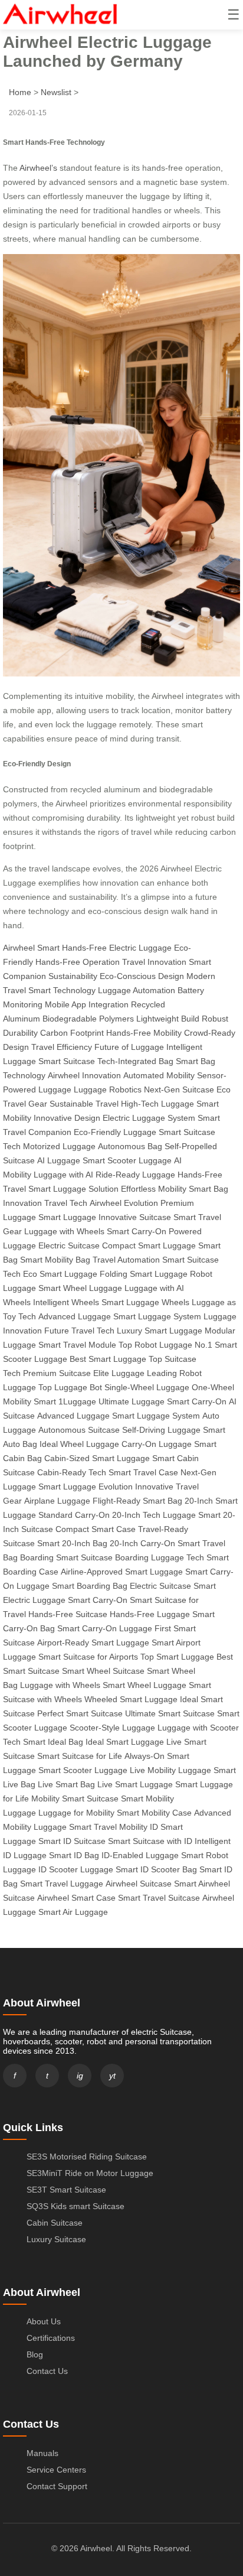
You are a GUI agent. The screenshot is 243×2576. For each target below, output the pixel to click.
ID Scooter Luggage (76, 1869)
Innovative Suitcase (135, 1217)
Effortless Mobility (154, 1189)
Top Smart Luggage (177, 1657)
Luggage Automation (137, 990)
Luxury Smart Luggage (160, 1331)
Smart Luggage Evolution (86, 1487)
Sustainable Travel (84, 1104)
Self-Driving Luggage (161, 1430)
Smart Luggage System (157, 1316)
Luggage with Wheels (64, 1231)
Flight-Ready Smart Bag (137, 1501)
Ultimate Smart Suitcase (170, 1713)
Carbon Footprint (72, 1033)
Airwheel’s (38, 168)
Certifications (51, 2338)
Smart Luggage (67, 1217)
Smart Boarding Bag (90, 1586)
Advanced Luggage (75, 1316)
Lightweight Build (168, 1019)
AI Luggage (59, 1160)
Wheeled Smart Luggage (131, 1699)
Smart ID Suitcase (72, 1841)
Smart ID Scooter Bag (156, 1869)
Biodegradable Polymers (88, 1019)
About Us (44, 2321)
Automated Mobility (159, 1075)
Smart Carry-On (137, 1231)
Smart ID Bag (74, 1855)
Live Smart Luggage (135, 1784)
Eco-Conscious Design (142, 976)
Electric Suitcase (69, 1245)
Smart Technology (62, 990)
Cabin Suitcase (55, 2223)
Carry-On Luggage (157, 1444)
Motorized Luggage (59, 1146)
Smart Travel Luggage (62, 1884)
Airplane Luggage (57, 1501)
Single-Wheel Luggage (147, 1387)
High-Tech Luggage (157, 1104)
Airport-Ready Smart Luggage (93, 1642)
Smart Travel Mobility (108, 1827)
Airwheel (19, 948)
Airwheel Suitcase (139, 1884)
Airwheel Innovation (84, 1075)
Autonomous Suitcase (79, 1430)
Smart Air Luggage (73, 1912)
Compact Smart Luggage (149, 1245)
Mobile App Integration (87, 1004)
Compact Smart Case (96, 1529)
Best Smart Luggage (108, 1359)
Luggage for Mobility (76, 1813)
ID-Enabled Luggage (140, 1855)
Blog (35, 2354)
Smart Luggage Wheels (145, 1302)
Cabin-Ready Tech (72, 1472)
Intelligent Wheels (66, 1302)
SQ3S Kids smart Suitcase (75, 2206)
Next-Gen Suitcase (179, 1089)
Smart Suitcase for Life (80, 1756)
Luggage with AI (63, 1175)
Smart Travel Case (143, 1472)
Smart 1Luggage (65, 1401)
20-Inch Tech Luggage (154, 1515)
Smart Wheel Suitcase (103, 1671)
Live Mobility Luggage (170, 1770)
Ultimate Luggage (132, 1401)
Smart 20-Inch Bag (72, 1543)
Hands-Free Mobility (144, 1033)
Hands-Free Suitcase (68, 1614)
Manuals (42, 2453)
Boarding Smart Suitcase (66, 1557)
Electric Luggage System (149, 1118)
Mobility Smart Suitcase (75, 1798)
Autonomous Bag (130, 1146)
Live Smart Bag (66, 1784)
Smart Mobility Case (154, 1813)
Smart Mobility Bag (55, 1260)
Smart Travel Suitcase (159, 1898)
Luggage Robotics (108, 1089)
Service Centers (56, 2470)
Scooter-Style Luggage (112, 1728)
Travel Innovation (154, 962)
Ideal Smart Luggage (125, 1742)
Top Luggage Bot (70, 1387)
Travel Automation (126, 1260)
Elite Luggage (119, 1373)
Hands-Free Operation (78, 962)
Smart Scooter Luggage (127, 1160)
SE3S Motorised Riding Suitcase (87, 2157)
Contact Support (57, 2486)
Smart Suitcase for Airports (88, 1657)
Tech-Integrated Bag (135, 1061)
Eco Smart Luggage (60, 1274)
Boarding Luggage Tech (160, 1557)
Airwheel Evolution (124, 1203)
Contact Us (47, 2371)
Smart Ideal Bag (53, 1742)
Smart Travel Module (77, 1345)
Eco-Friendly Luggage (115, 1132)
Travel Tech (66, 1203)
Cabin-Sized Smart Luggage (97, 1458)
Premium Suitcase (57, 1373)
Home (20, 92)
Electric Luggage (140, 948)
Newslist (56, 92)
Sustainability (73, 976)
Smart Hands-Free (72, 948)
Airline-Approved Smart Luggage (122, 1572)
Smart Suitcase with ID (150, 1841)
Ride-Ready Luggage (135, 1175)
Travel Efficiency (62, 1047)
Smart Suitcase (67, 1061)
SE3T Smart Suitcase (66, 2190)
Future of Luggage (129, 1047)
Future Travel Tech (79, 1331)
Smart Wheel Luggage (80, 1288)
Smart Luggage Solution (73, 1189)
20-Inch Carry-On (142, 1543)
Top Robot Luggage (155, 1345)
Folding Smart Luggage (144, 1274)
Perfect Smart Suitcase (80, 1713)
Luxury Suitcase (56, 2239)
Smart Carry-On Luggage (105, 1628)
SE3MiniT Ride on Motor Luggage (90, 2173)
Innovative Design (67, 1118)
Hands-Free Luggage (150, 1614)
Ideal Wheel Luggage (79, 1444)
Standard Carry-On (74, 1515)
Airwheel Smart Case (76, 1898)
